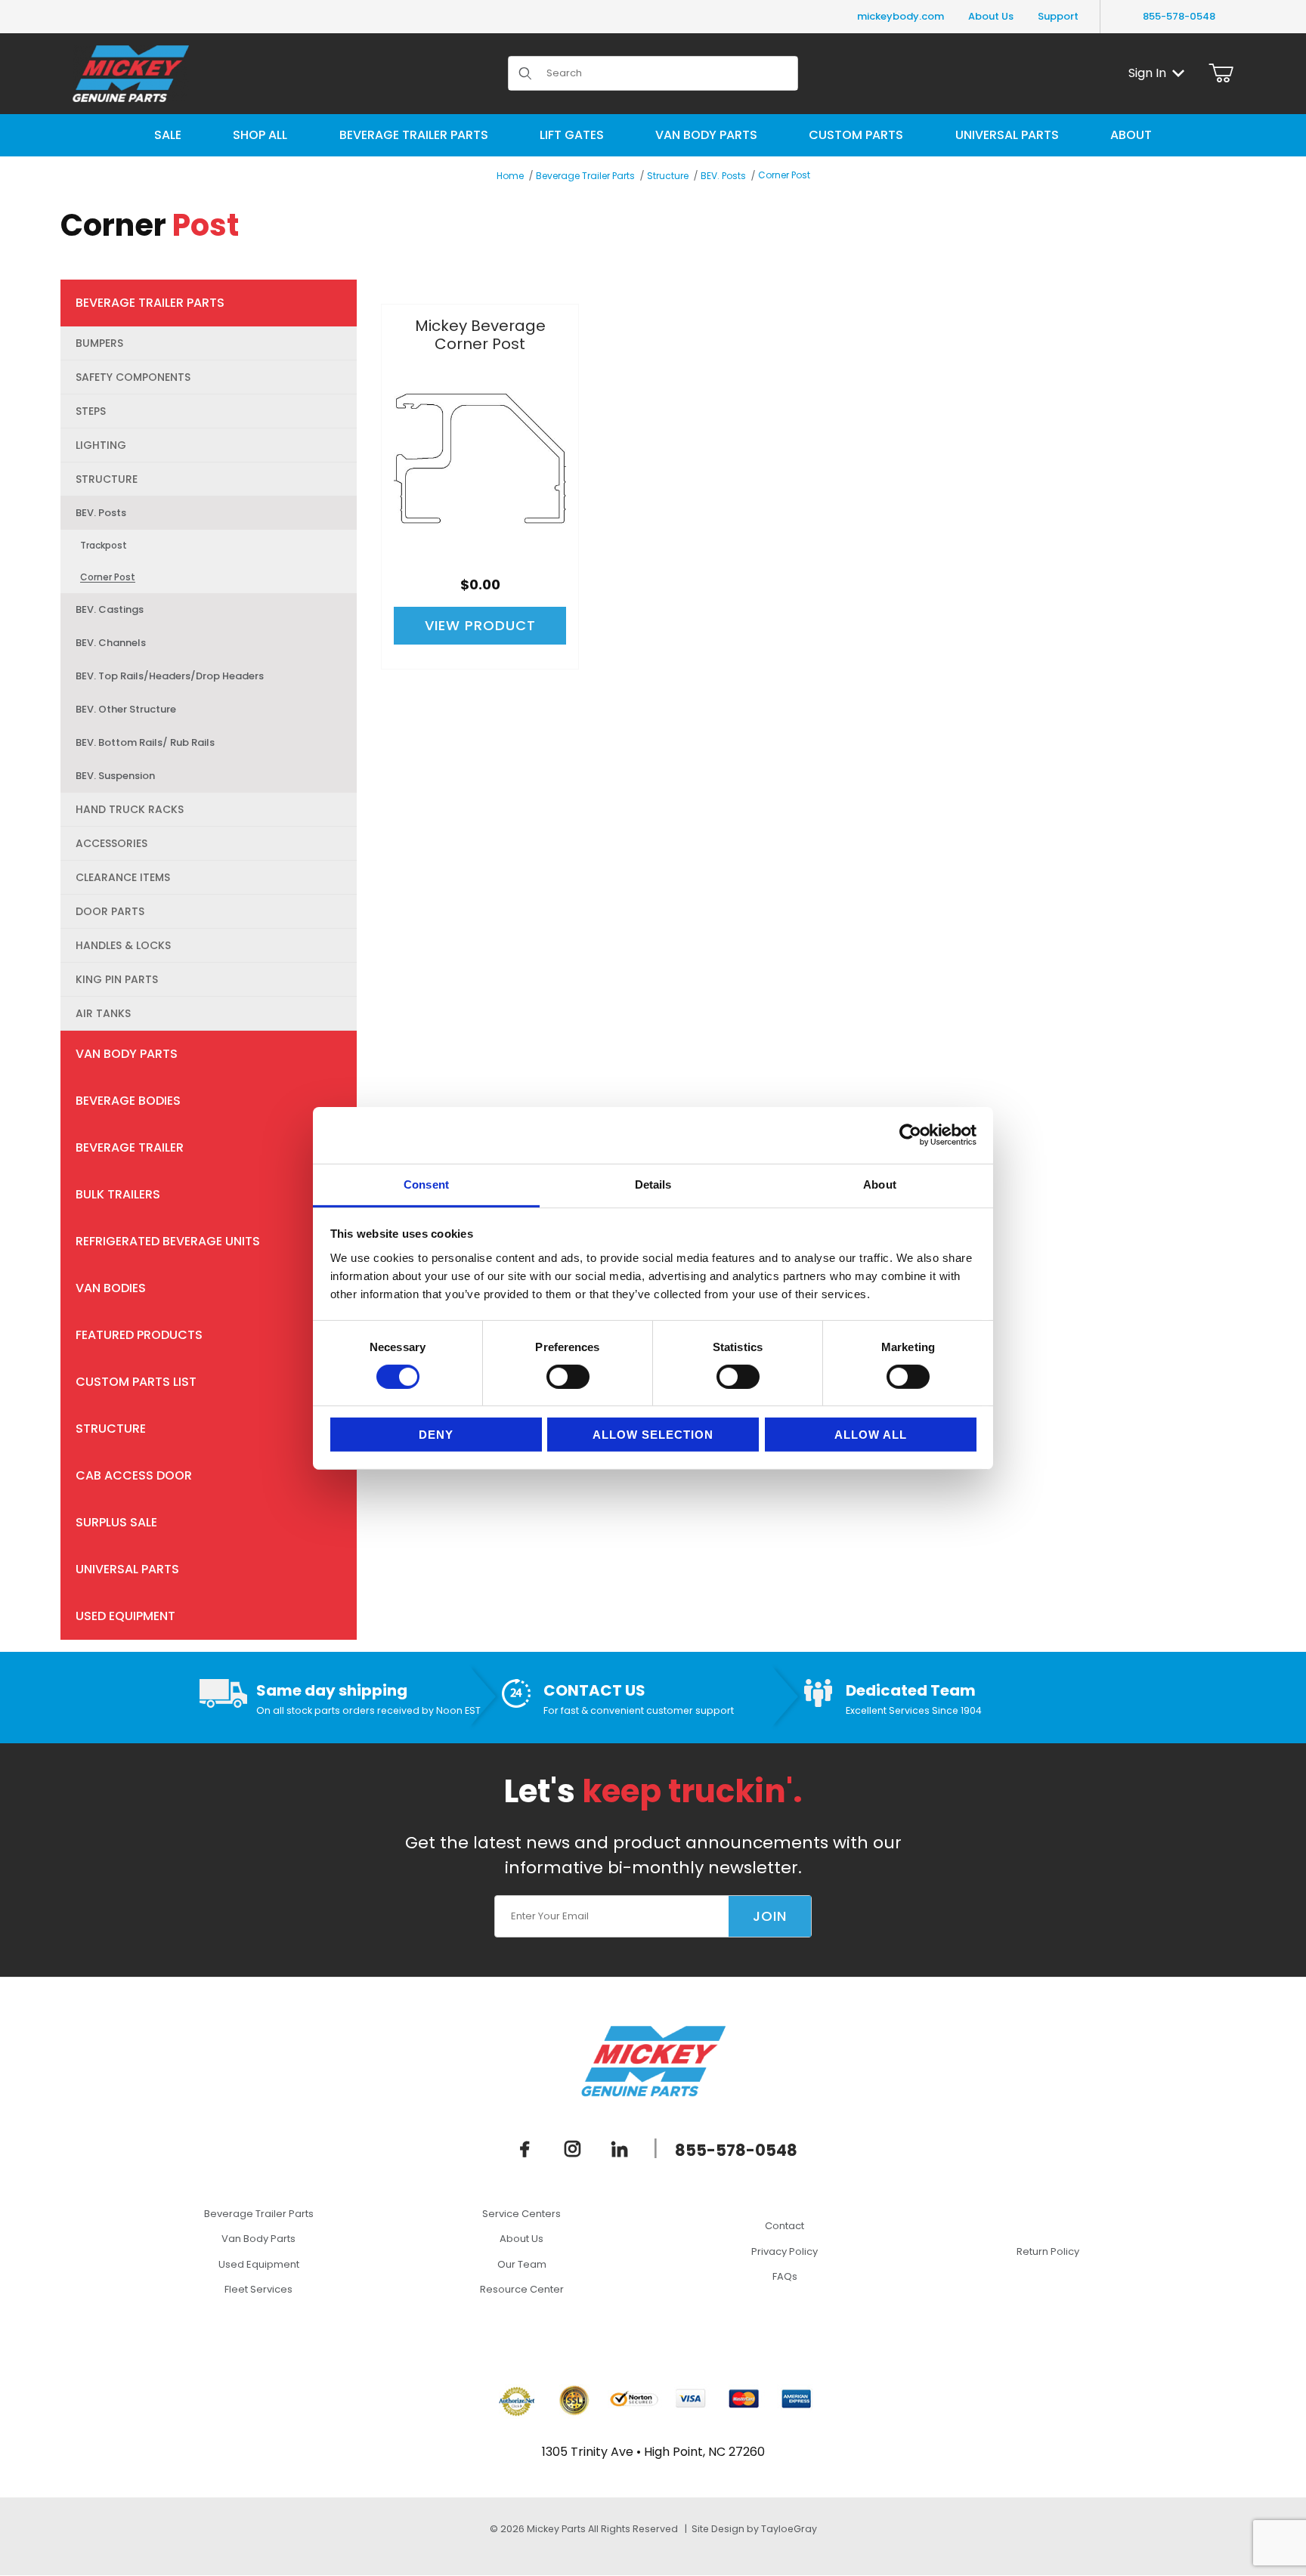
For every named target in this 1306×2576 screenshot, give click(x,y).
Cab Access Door (134, 1475)
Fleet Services (258, 2289)
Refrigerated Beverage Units (168, 1241)
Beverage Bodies (128, 1101)
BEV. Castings (110, 609)
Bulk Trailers (118, 1194)
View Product (480, 625)
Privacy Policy (785, 2251)
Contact (785, 2226)
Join (770, 1916)
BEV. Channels (111, 643)
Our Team (522, 2264)
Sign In (1147, 73)
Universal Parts (127, 1569)
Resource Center (522, 2289)
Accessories (111, 843)
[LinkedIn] (620, 2149)
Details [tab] (653, 1184)
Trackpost (104, 545)
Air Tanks (103, 1013)
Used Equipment (125, 1616)
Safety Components (133, 377)
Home (510, 176)
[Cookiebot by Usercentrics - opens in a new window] (910, 1135)
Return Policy (1048, 2251)
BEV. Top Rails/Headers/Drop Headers (170, 676)
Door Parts (110, 911)
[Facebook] (525, 2149)
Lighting (101, 445)
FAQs (785, 2276)
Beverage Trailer (130, 1147)
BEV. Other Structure (126, 709)
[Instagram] (573, 2149)
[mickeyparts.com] (131, 72)
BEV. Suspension (115, 776)
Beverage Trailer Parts (585, 176)
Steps (91, 411)
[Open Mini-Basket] (1221, 73)
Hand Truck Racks (130, 809)
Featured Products (139, 1335)
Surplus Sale (116, 1522)
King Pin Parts (117, 979)
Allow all (871, 1435)
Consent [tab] (426, 1184)
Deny (436, 1435)
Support (1058, 16)
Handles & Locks (123, 945)
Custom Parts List (136, 1382)
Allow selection (653, 1435)
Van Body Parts (127, 1054)
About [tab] (880, 1184)
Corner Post (784, 175)
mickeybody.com (901, 16)
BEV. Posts (723, 176)
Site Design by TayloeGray (754, 2529)
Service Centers (521, 2214)
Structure (668, 176)
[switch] (568, 1377)
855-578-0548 (1179, 16)
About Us (991, 16)
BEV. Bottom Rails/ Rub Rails (145, 742)
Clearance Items (123, 877)
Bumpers (99, 343)
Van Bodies (111, 1288)
